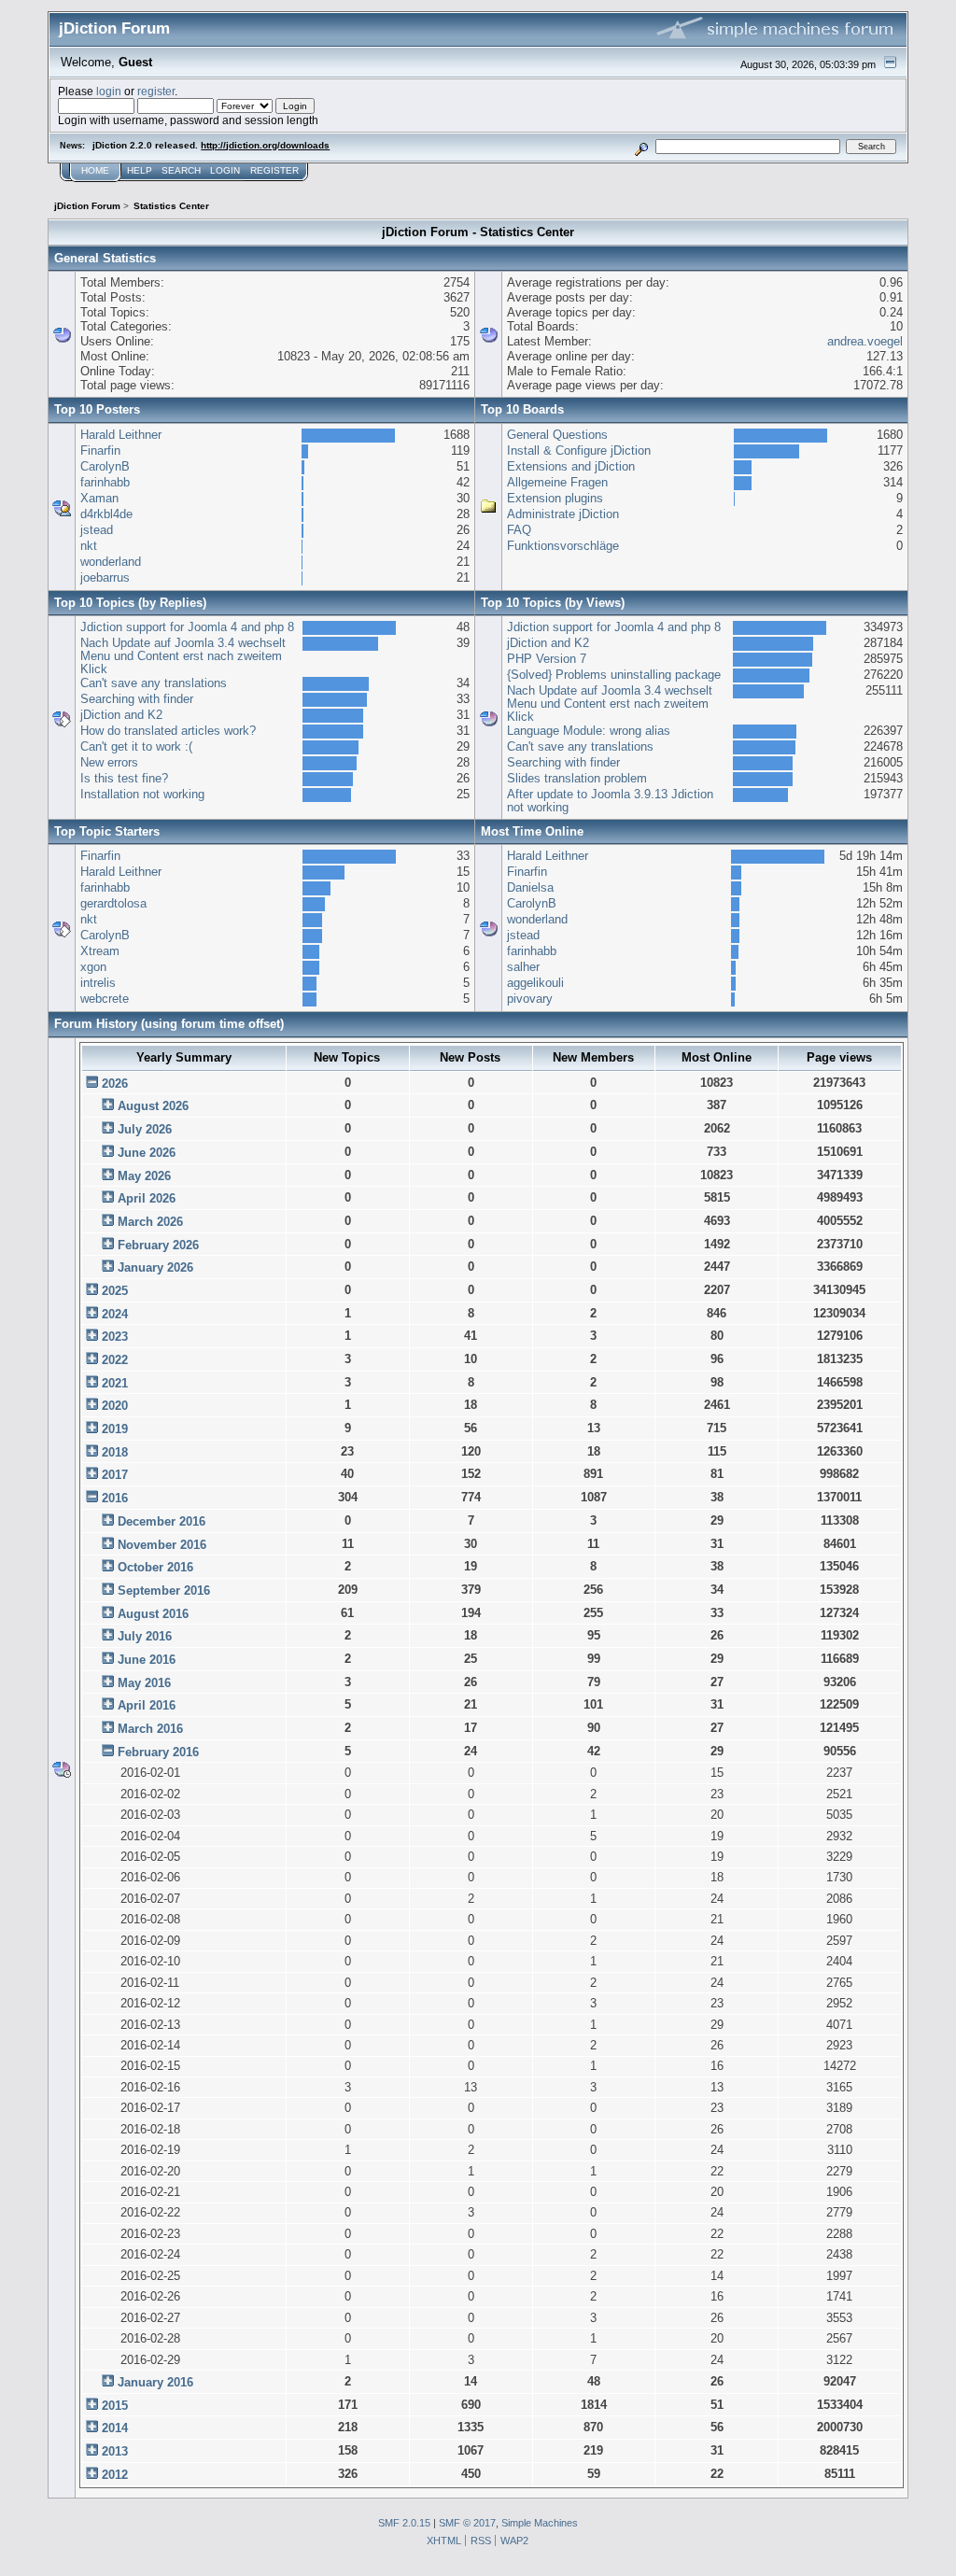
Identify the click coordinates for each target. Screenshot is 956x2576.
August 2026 (153, 1106)
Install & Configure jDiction (579, 450)
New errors (109, 762)
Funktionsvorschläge (563, 546)
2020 (115, 1406)
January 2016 (155, 2382)
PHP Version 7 (547, 659)
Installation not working (142, 794)
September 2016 (164, 1591)
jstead (97, 530)
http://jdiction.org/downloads (265, 145)
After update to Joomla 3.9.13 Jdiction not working (610, 801)
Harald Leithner (121, 435)
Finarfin (100, 450)
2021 (115, 1383)
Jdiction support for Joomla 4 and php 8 (187, 627)
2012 (115, 2475)
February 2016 (158, 1752)
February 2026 (158, 1245)
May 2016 (144, 1683)
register (156, 91)
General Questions (557, 435)
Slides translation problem (577, 778)
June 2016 (147, 1660)
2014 (115, 2428)
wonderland (111, 562)
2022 (115, 1360)
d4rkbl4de (106, 514)
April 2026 (147, 1198)
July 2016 (145, 1636)
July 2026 (145, 1129)
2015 (115, 2406)
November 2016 (162, 1545)
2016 (115, 1498)
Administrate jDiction (563, 514)
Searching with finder (137, 699)
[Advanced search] (642, 146)
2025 (115, 1291)
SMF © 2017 (467, 2523)
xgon (93, 967)
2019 (115, 1429)
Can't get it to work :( (136, 746)
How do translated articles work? (168, 731)
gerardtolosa (113, 903)
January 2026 (155, 1267)
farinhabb (105, 482)
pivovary (530, 999)
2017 (115, 1475)
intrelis (98, 983)
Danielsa (530, 887)
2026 (115, 1084)
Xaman (99, 498)
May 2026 (144, 1176)
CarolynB (105, 466)
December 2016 (162, 1521)
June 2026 (147, 1153)
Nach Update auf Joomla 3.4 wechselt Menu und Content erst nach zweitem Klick (183, 655)
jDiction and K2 (121, 715)
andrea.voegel (865, 341)
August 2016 (153, 1614)
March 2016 (150, 1729)
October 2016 (155, 1567)
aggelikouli (535, 983)
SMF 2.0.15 (404, 2523)
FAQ (519, 530)
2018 (115, 1452)
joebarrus (105, 577)
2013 (115, 2451)
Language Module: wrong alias (589, 731)
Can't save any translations (154, 683)
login (109, 91)
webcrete (105, 999)
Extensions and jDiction (571, 466)
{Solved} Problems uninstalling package (614, 675)
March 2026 (150, 1222)
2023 (115, 1337)
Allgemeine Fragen (557, 482)
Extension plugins (555, 498)
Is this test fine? (124, 778)
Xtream (100, 951)
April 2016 (147, 1705)
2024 (115, 1314)
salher (523, 967)
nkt (89, 546)
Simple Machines (540, 2523)
